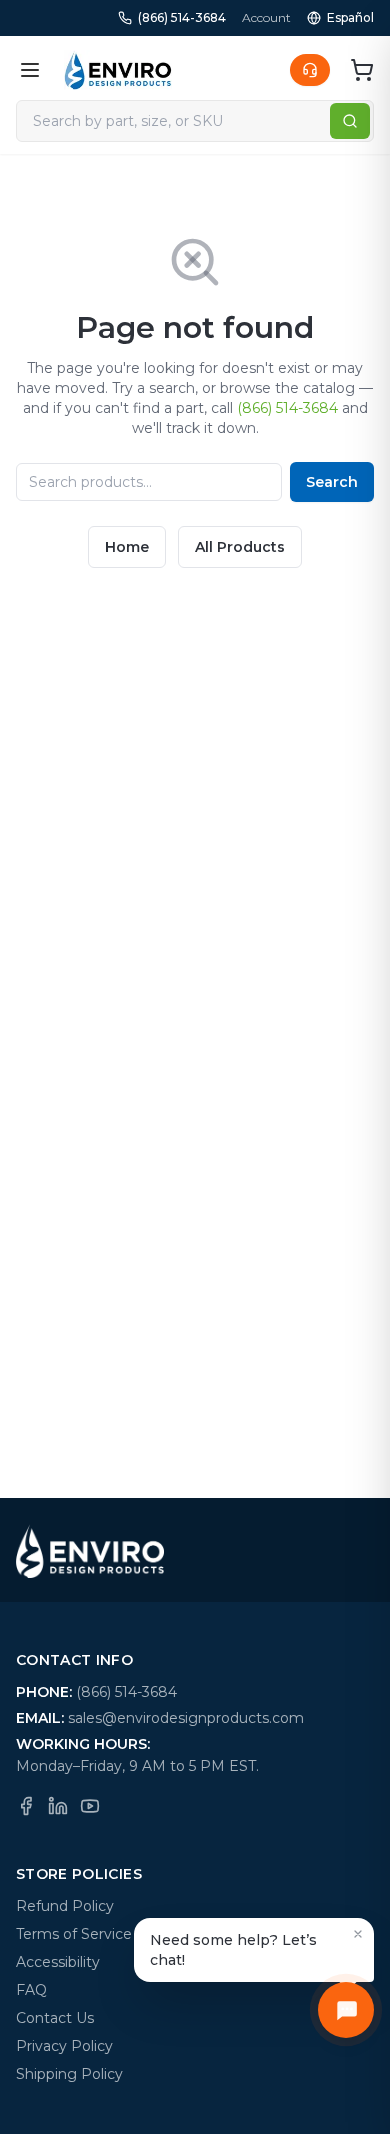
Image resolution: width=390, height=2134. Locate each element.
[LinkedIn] (58, 1806)
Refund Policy (65, 1906)
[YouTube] (90, 1806)
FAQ (31, 1990)
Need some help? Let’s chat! (233, 1950)
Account (266, 17)
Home (127, 547)
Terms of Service (74, 1934)
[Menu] (30, 70)
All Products (240, 547)
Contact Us (55, 2018)
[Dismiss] (358, 1934)
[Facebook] (26, 1806)
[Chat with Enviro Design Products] (346, 2010)
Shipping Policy (69, 2074)
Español (350, 17)
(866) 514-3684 (182, 17)
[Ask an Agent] (310, 70)
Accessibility (58, 1962)
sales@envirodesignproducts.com (186, 1718)
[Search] (350, 121)
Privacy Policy (64, 2046)
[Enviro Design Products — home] (118, 70)
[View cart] (362, 70)
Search (332, 482)
